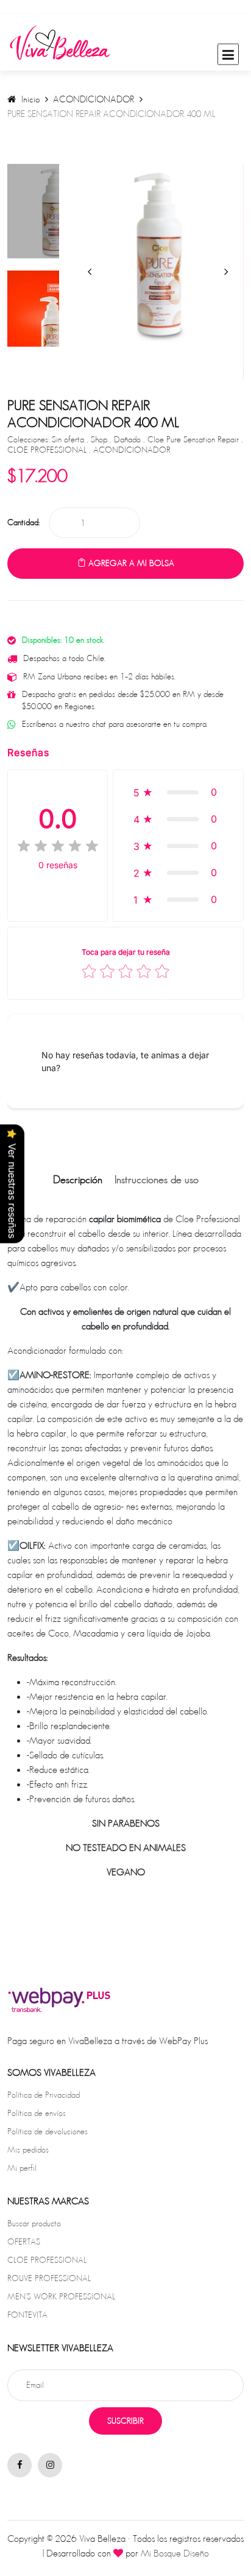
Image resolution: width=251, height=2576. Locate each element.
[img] (58, 846)
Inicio (29, 99)
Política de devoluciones (48, 2131)
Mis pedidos (28, 2150)
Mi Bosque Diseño (175, 2553)
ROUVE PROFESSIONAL (49, 2278)
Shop (100, 439)
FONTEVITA (27, 2315)
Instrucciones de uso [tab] (157, 1180)
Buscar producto (34, 2223)
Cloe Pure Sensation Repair (194, 439)
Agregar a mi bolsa (130, 563)
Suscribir (125, 2421)
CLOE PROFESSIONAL (48, 450)
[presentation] (90, 271)
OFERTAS (24, 2242)
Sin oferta (69, 439)
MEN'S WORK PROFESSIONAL (61, 2296)
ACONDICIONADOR (94, 99)
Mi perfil (22, 2168)
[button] (178, 792)
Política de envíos (37, 2113)
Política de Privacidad (44, 2095)
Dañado (129, 439)
